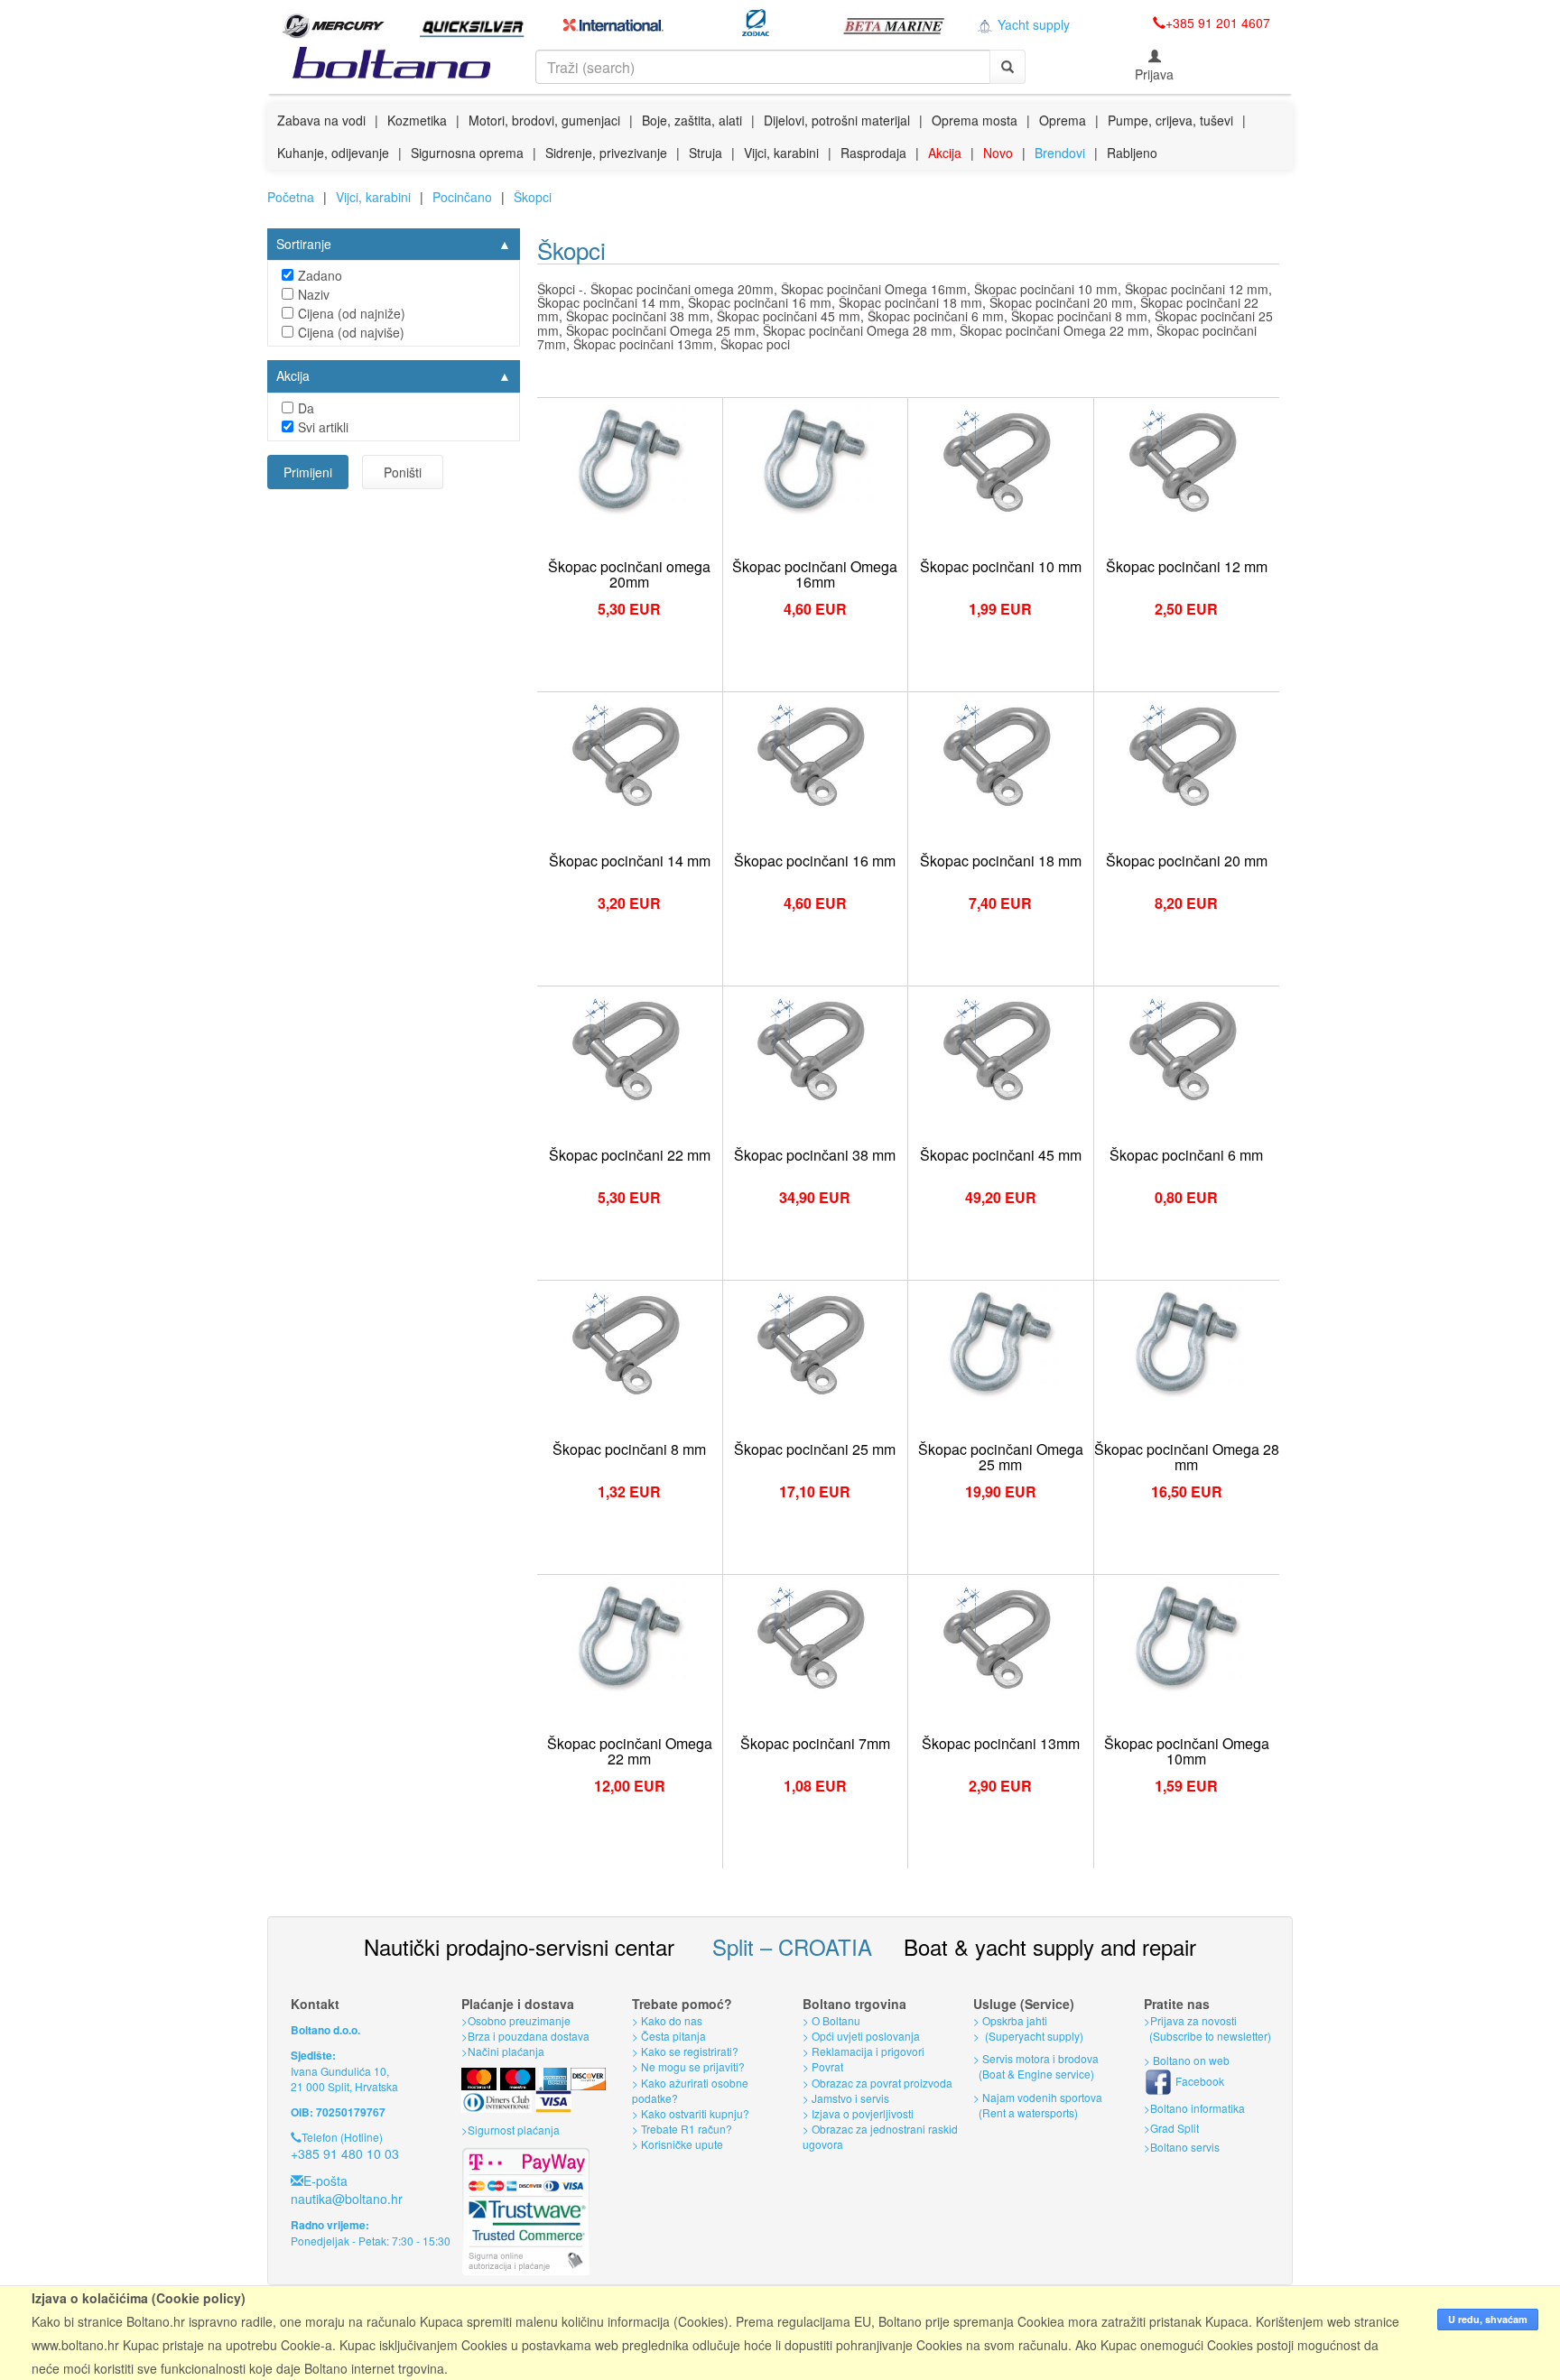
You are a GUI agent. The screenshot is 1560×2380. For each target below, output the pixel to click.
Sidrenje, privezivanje (606, 153)
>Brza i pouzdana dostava (525, 2036)
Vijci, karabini (781, 153)
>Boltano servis (1182, 2147)
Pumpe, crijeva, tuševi (1170, 120)
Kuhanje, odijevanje (333, 153)
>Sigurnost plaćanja (511, 2130)
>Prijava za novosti (1190, 2020)
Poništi (403, 472)
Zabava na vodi (321, 120)
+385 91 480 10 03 (345, 2153)
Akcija (945, 153)
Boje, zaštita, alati (692, 120)
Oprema (1063, 120)
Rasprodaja (873, 153)
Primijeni (308, 472)
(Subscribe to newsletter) (1207, 2036)
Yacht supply (1032, 24)
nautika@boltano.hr (347, 2199)
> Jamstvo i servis (846, 2098)
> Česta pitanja (669, 2036)
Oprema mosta (975, 120)
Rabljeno (1132, 153)
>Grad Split (1171, 2128)
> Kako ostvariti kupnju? (691, 2113)
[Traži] (1007, 67)
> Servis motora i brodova (1036, 2058)
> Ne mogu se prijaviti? (688, 2066)
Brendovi (1060, 153)
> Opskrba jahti (1010, 2020)
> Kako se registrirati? (685, 2051)
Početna (291, 197)
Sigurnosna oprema (467, 153)
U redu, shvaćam (1488, 2319)
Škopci (533, 197)
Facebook (1198, 2081)
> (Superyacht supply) (1028, 2036)
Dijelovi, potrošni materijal (837, 120)
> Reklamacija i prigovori (864, 2051)
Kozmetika (417, 120)
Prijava (1154, 74)
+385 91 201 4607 (1218, 23)
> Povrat (823, 2066)
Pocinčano (462, 197)
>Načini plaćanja (503, 2051)
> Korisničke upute (678, 2144)
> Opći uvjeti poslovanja (861, 2036)
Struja (706, 153)
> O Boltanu (831, 2020)
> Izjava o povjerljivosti (858, 2113)
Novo (998, 153)
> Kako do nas (667, 2020)
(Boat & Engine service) (1036, 2074)
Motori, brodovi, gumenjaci (544, 120)
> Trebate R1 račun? (682, 2129)
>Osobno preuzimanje (516, 2020)
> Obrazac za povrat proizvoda (877, 2083)
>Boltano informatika (1194, 2108)
